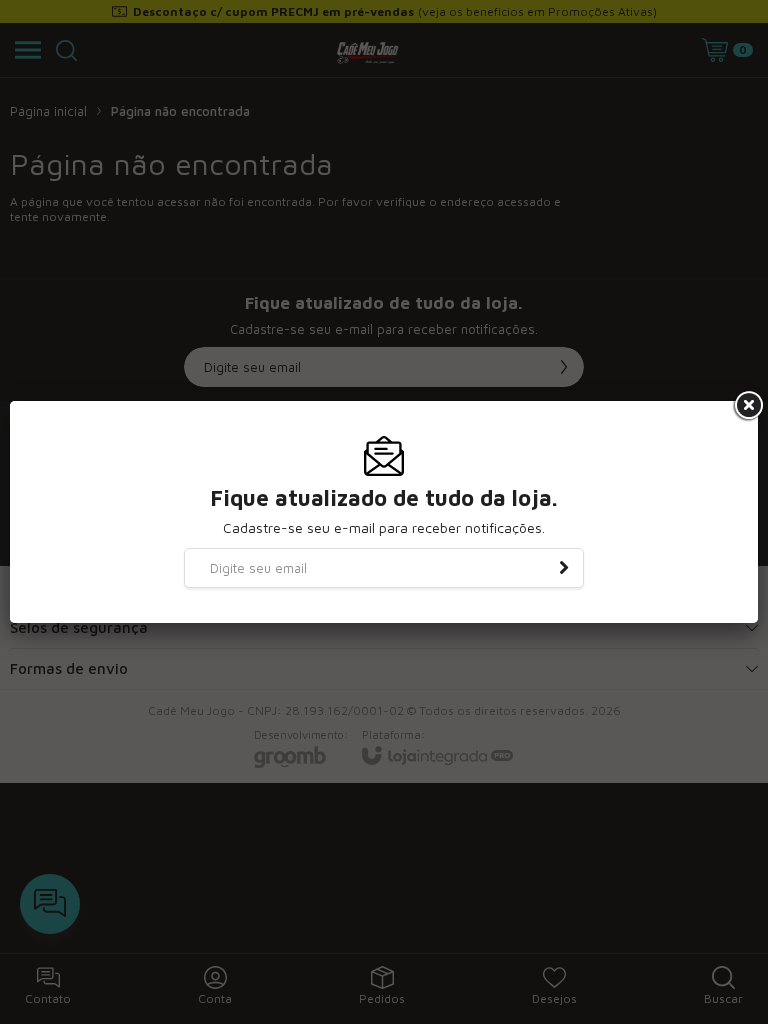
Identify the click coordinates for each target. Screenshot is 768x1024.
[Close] (747, 406)
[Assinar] (564, 568)
